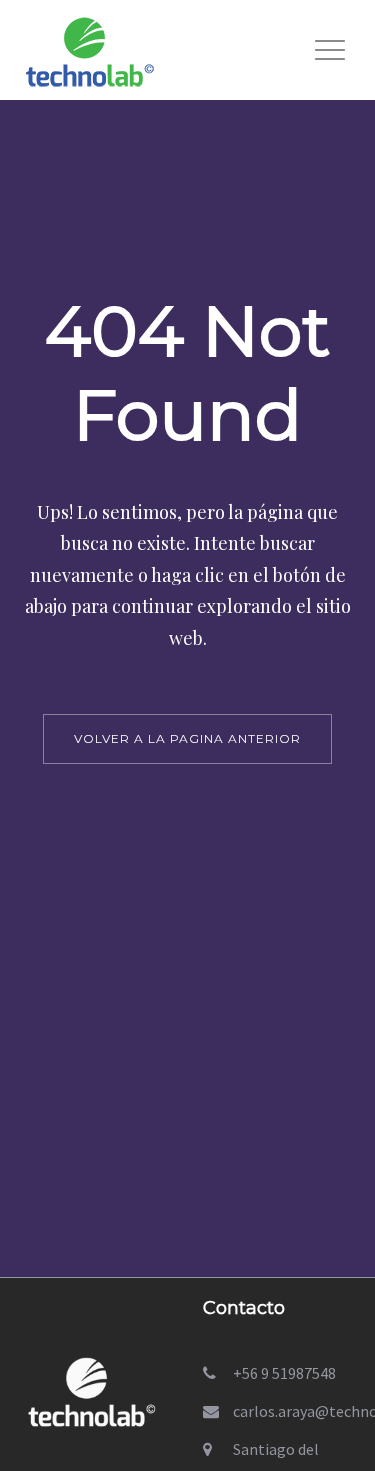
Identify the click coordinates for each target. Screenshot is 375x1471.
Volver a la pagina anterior (187, 738)
